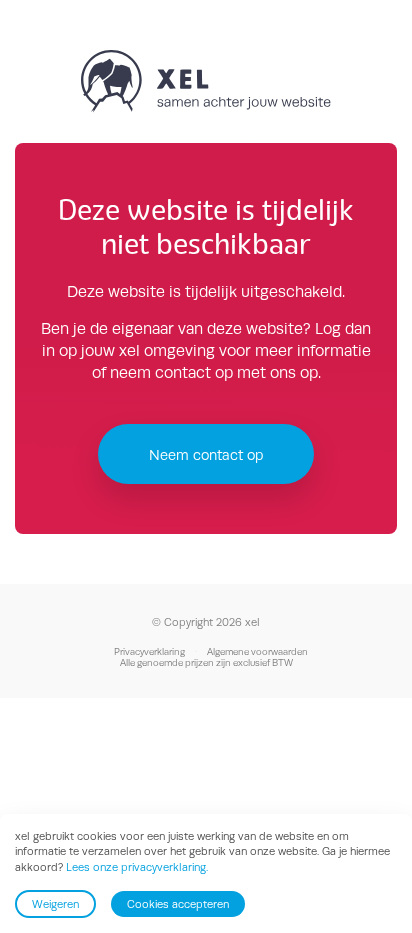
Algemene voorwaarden (257, 651)
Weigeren (55, 904)
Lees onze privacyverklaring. (137, 867)
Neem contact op (206, 454)
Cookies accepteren (178, 904)
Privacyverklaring (149, 651)
